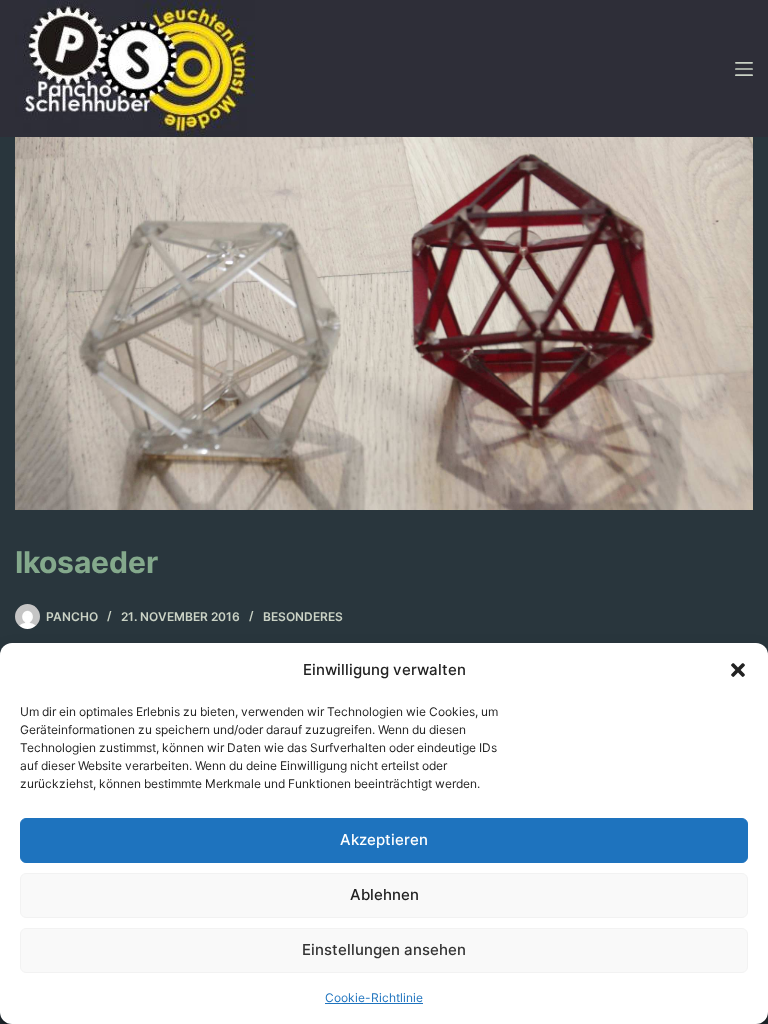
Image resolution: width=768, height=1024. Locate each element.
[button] (738, 670)
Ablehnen (384, 894)
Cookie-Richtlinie (374, 997)
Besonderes (303, 616)
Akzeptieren (384, 839)
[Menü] (744, 69)
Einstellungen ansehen (384, 949)
